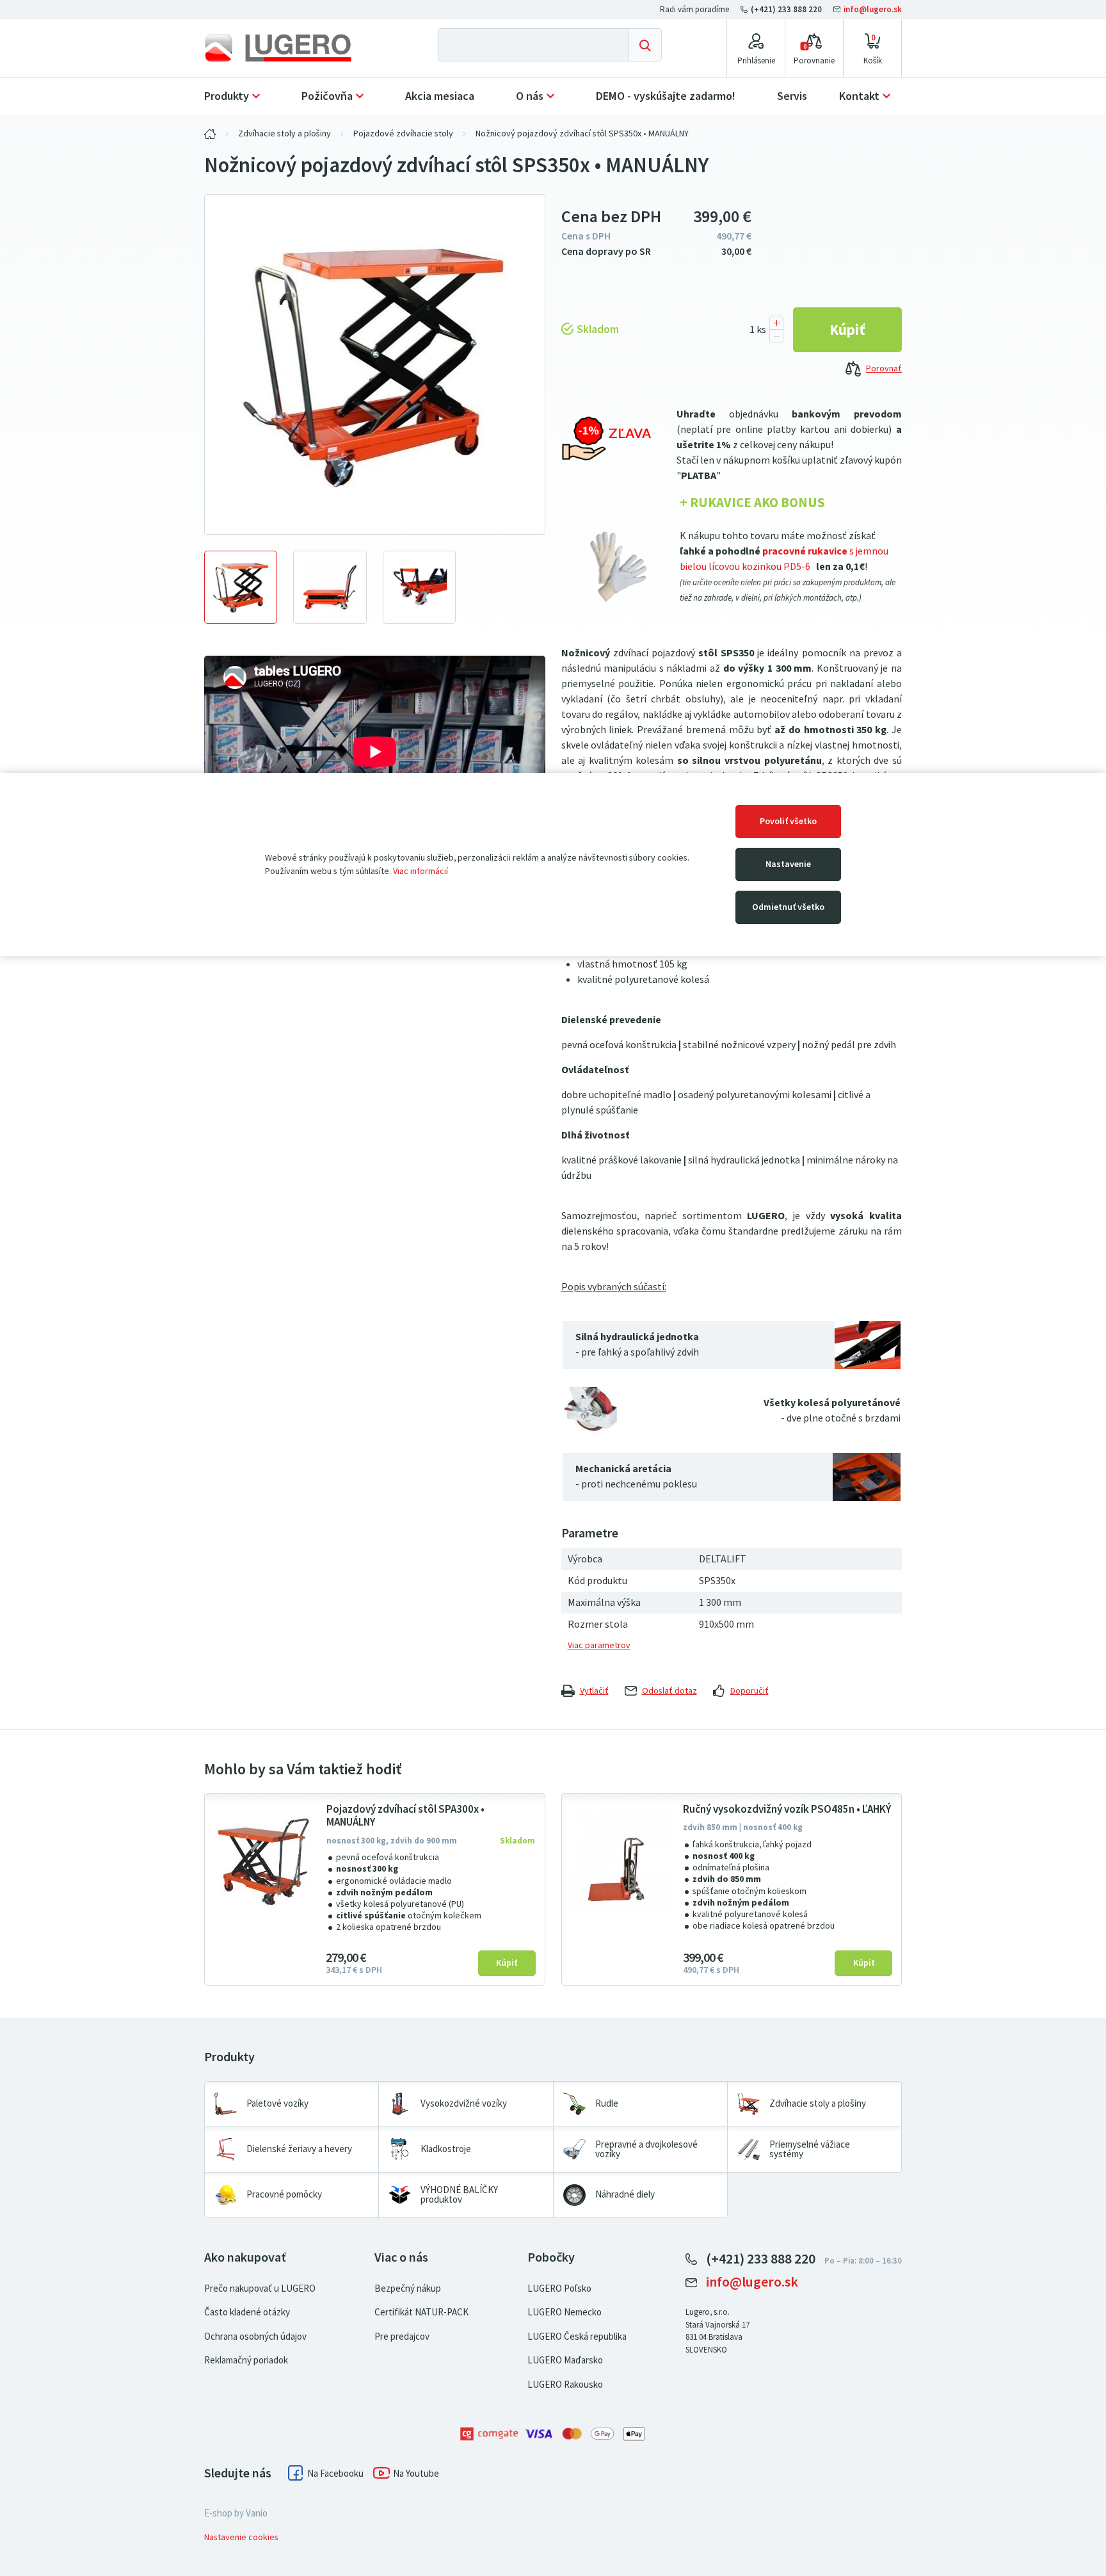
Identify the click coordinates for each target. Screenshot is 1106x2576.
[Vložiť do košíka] (847, 330)
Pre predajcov (402, 2337)
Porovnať (884, 369)
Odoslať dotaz (669, 1691)
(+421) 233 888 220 (786, 9)
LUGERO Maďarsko (565, 2360)
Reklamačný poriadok (246, 2360)
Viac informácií (421, 871)
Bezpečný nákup (408, 2288)
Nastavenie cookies (241, 2537)
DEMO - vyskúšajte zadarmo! (666, 96)
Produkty (227, 96)
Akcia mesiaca (440, 96)
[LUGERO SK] (210, 134)
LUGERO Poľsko (559, 2288)
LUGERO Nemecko (565, 2312)
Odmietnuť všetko (788, 907)
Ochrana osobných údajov (255, 2337)
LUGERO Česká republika (577, 2337)
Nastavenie (788, 864)
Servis (792, 96)
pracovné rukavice (805, 551)
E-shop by (236, 2513)
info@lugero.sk (872, 9)
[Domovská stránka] (289, 48)
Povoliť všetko (788, 821)
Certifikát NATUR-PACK (421, 2312)
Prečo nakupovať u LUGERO (260, 2288)
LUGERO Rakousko (565, 2385)
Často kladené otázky (247, 2312)
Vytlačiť (594, 1691)
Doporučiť (749, 1691)
